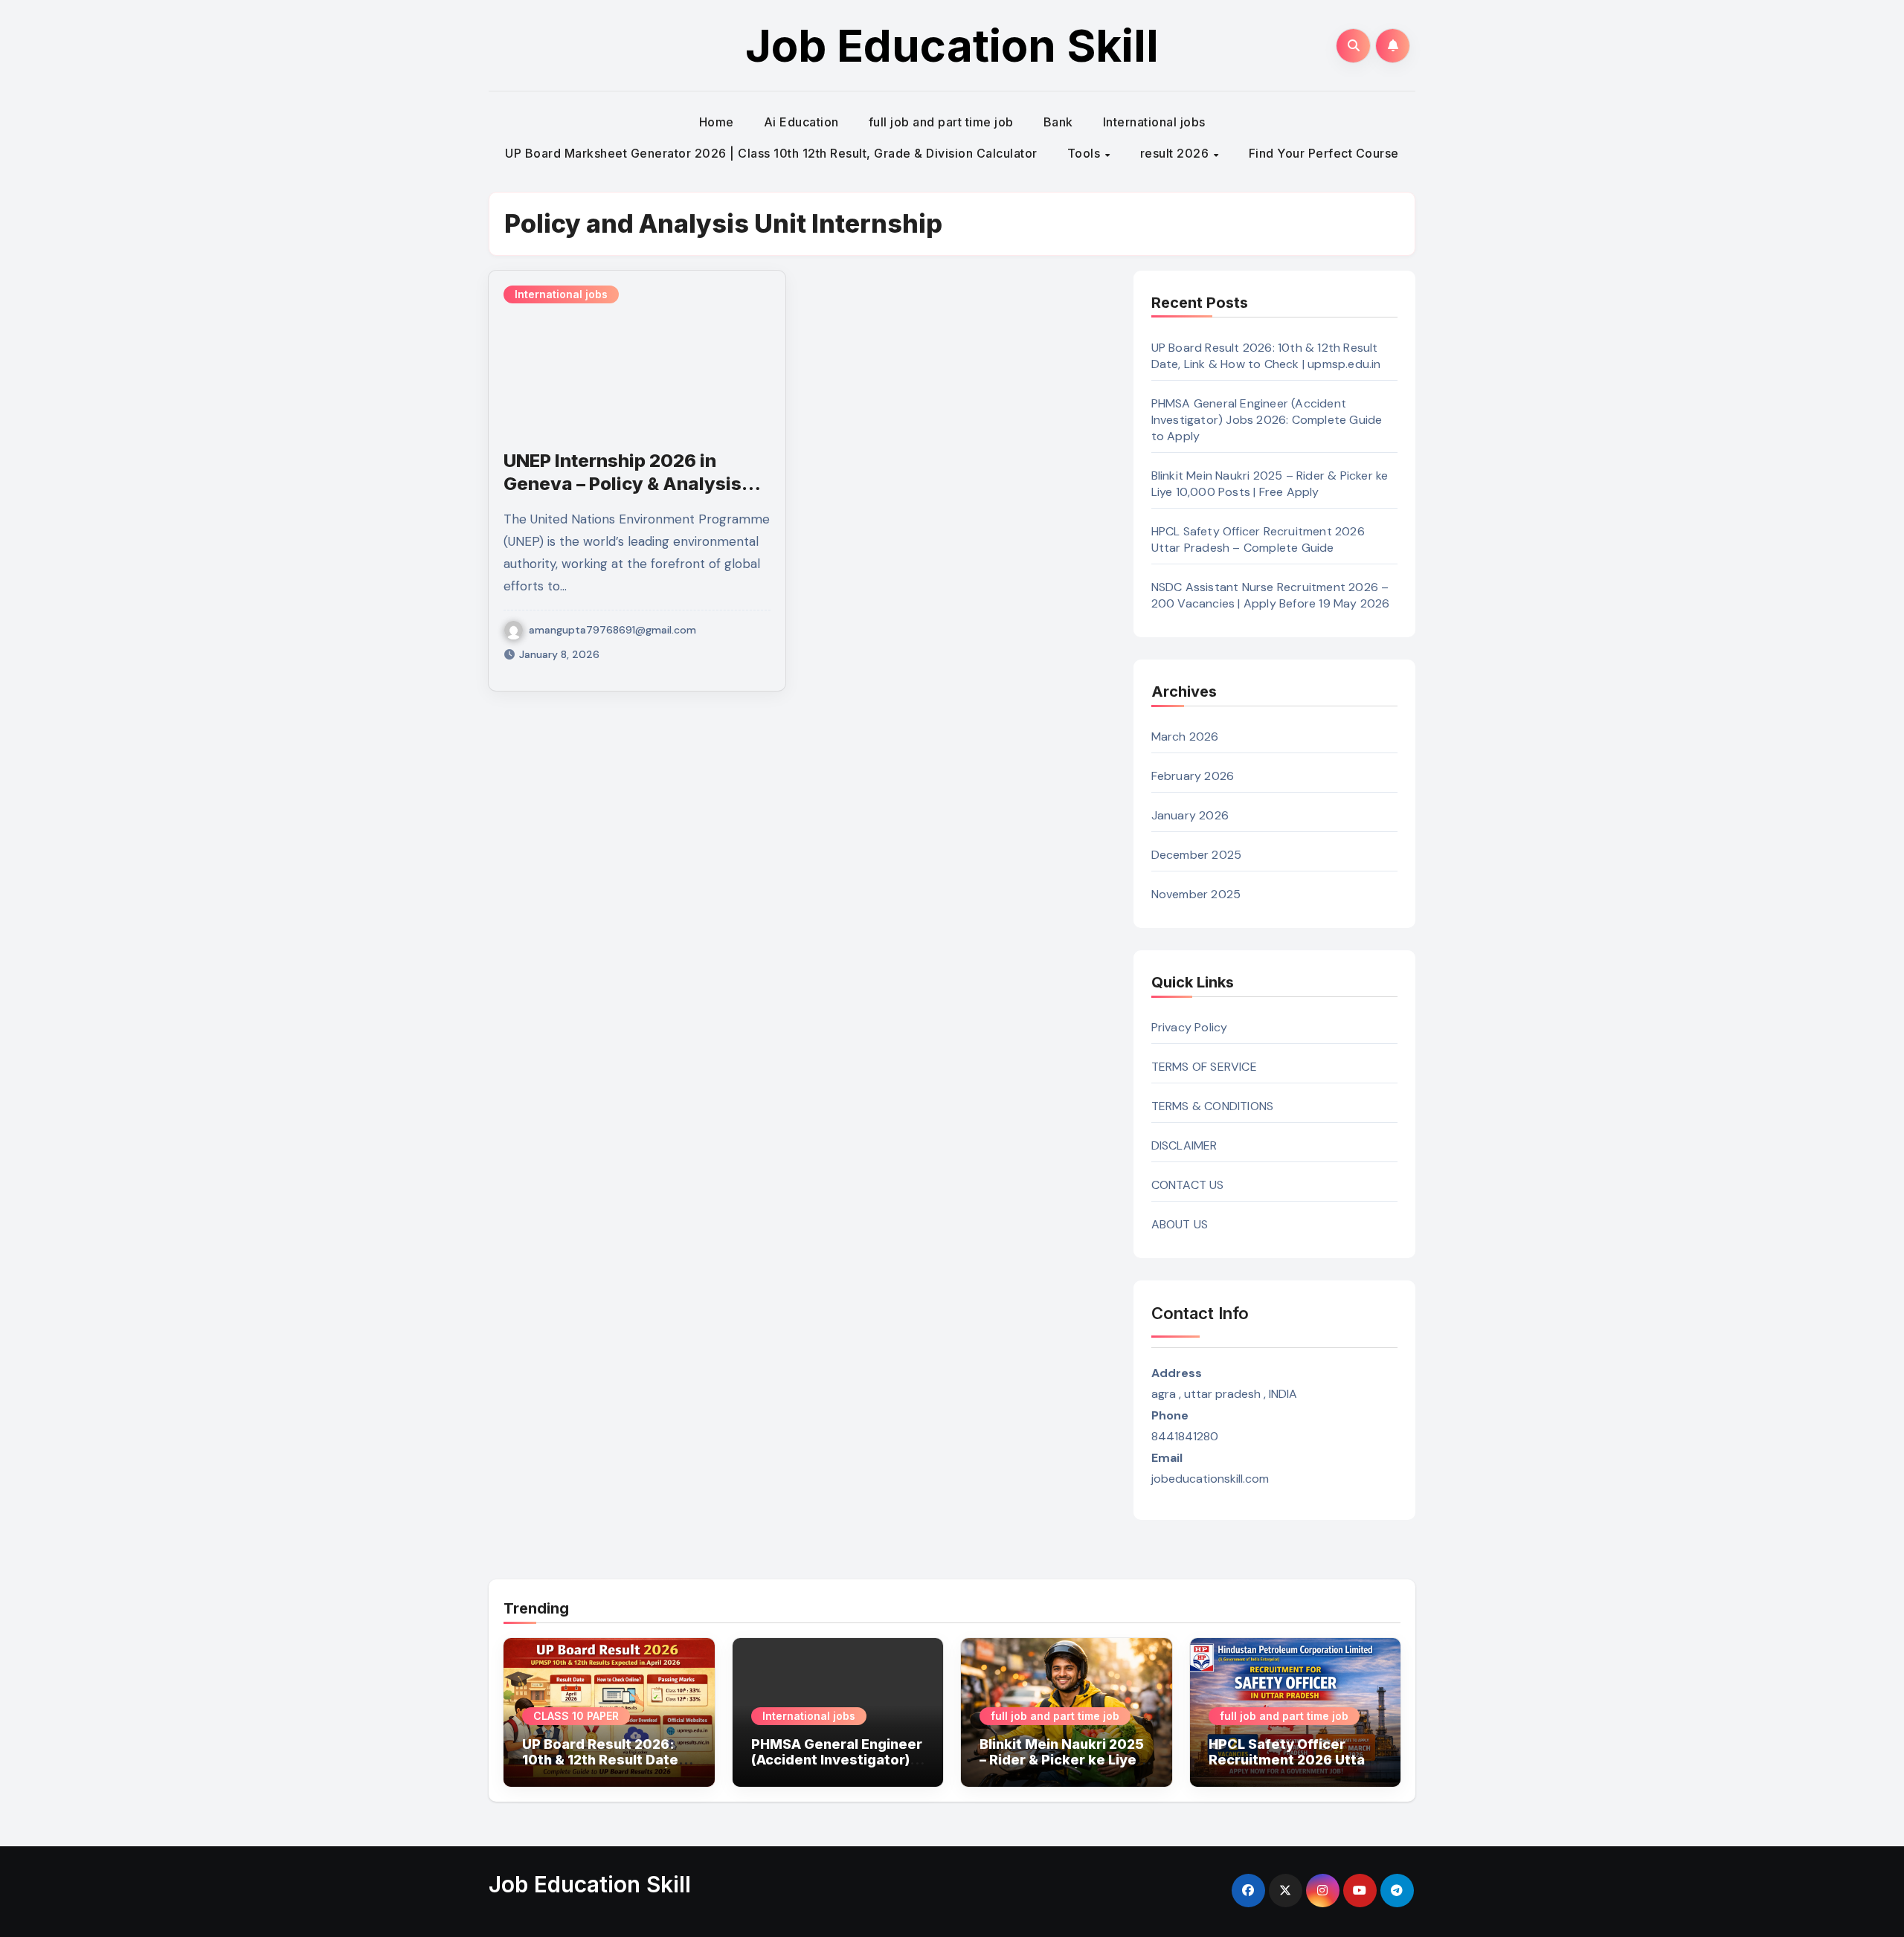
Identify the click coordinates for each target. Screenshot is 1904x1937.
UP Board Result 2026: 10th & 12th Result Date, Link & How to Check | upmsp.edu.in (1266, 356)
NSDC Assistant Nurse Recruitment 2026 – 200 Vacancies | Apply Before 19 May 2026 (1271, 595)
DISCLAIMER (1184, 1145)
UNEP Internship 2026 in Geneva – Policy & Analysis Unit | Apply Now (623, 484)
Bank (1058, 122)
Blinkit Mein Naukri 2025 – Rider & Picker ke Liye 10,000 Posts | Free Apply (1270, 484)
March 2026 (1185, 737)
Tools (1086, 153)
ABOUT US (1180, 1224)
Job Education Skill (952, 45)
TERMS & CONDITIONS (1213, 1106)
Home (717, 122)
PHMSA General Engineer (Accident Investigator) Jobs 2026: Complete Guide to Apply (1267, 420)
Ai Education (801, 122)
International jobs (1154, 122)
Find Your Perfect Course (1324, 153)
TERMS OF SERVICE (1204, 1067)
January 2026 (1190, 815)
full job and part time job (941, 122)
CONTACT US (1188, 1185)
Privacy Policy (1190, 1027)
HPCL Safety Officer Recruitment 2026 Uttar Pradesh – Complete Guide (1258, 539)
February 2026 (1193, 776)
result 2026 (1176, 153)
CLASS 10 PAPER (576, 1716)
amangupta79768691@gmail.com (612, 630)
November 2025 (1196, 894)
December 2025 (1197, 855)
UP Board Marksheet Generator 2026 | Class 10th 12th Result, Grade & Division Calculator (771, 153)
